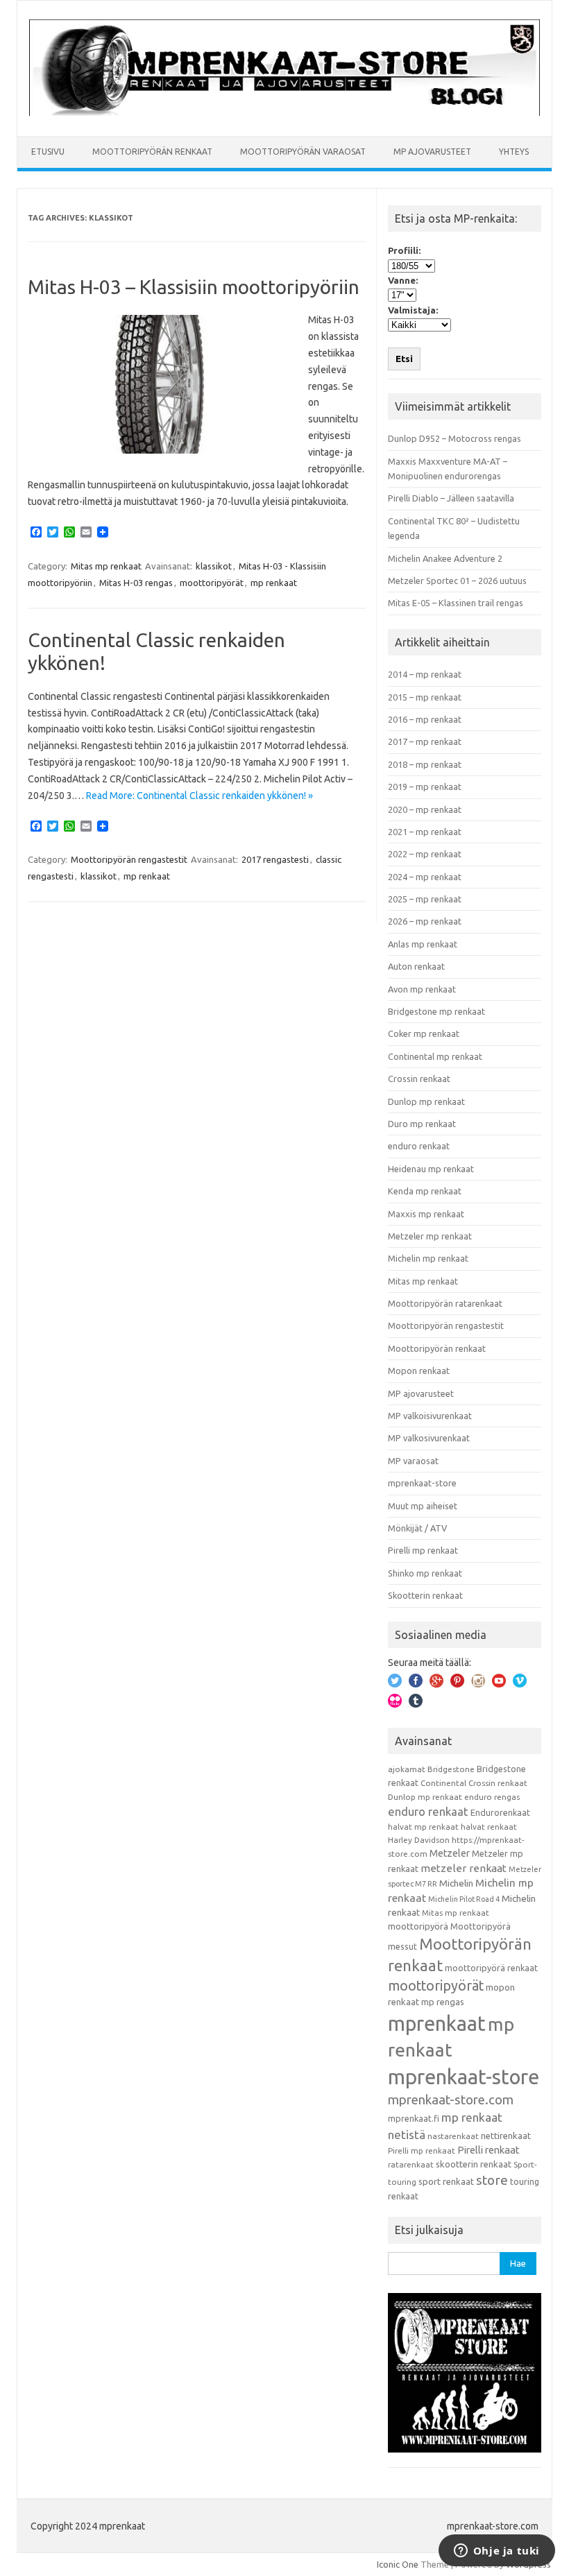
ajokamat (407, 1769)
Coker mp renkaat (424, 1033)
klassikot (214, 566)
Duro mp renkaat (422, 1124)
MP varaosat (413, 1461)
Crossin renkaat (419, 1079)
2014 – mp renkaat (425, 674)
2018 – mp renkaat (425, 764)
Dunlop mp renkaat (426, 1101)
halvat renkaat (489, 1827)
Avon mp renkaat (422, 989)
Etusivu (48, 152)
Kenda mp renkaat (425, 1191)
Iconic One (398, 2564)
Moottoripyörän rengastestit (129, 859)
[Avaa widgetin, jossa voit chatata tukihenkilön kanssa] (496, 2552)
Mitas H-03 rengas (136, 583)
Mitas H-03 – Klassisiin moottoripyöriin (194, 287)
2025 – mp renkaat (425, 899)
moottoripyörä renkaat (491, 1968)
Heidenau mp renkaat (431, 1169)
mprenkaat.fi (414, 2118)
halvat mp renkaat (423, 1827)
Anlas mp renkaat (423, 944)
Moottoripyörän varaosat (303, 152)
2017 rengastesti (275, 859)
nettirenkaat (506, 2136)
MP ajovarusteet (432, 152)
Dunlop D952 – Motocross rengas (455, 438)
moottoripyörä (418, 1926)
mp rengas (443, 2002)
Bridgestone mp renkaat (436, 1011)
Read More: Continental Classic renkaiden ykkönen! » (199, 796)
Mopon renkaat (419, 1371)
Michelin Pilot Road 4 (464, 1899)
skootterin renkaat (474, 2164)
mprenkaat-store (422, 1483)
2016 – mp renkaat (425, 719)
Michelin (456, 1883)
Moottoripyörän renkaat (152, 152)
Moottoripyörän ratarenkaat (445, 1303)
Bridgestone (451, 1769)
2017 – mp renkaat (425, 741)
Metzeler (450, 1853)
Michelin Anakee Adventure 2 (445, 558)
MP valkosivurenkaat (429, 1438)
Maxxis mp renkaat (426, 1214)
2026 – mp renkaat (425, 921)
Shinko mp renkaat (425, 1573)
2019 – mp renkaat (425, 787)
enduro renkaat (419, 1146)
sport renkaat (446, 2181)
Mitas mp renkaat (106, 566)
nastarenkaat (453, 2136)
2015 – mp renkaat (425, 697)
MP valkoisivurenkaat (430, 1416)
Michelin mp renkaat (428, 1258)
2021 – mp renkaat (425, 832)
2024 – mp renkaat (425, 877)
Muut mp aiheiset (423, 1506)
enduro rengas (492, 1797)
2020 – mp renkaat (425, 809)
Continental (443, 1783)
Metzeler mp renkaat (430, 1236)
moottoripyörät (212, 583)
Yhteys (514, 152)
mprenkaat (437, 2023)
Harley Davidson (419, 1840)
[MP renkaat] (284, 112)
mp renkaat (274, 583)
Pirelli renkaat (489, 2150)
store (492, 2180)
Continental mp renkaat (435, 1056)
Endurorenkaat (500, 1812)
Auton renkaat (416, 966)
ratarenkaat (411, 2164)
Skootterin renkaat (425, 1595)
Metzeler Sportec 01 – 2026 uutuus (457, 581)
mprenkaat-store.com (451, 2100)
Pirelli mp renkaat (423, 1550)
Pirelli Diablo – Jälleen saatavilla (451, 498)
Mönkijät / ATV (417, 1528)
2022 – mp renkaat (425, 854)
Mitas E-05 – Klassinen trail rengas (456, 603)
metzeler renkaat (464, 1868)
